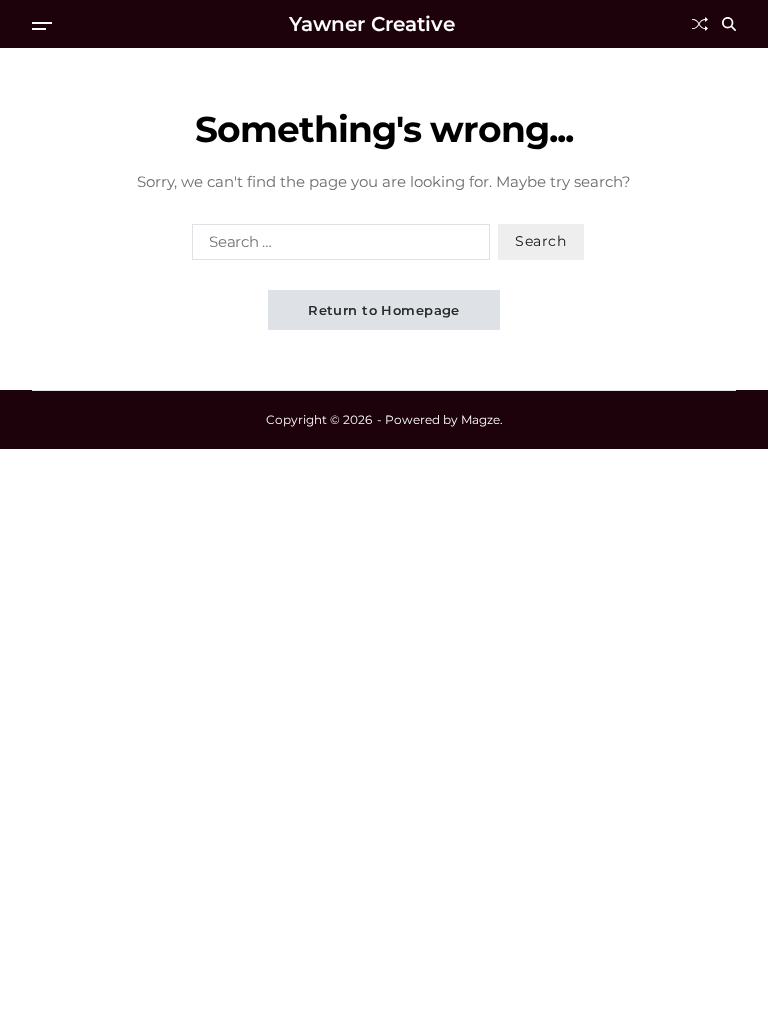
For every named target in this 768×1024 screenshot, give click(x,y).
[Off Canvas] (42, 26)
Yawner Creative (372, 24)
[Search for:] (337, 246)
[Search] (729, 24)
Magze (480, 419)
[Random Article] (700, 24)
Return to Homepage (384, 310)
